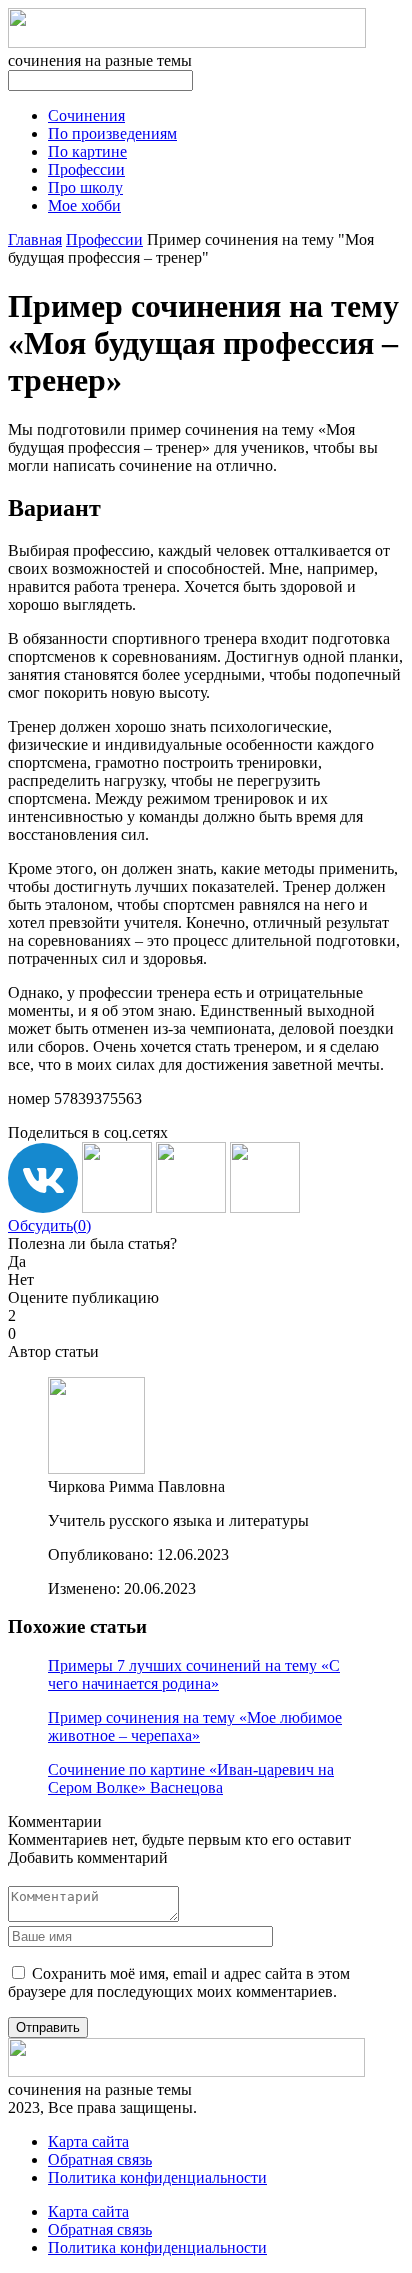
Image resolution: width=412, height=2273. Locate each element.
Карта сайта (88, 2141)
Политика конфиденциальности (157, 2177)
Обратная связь (100, 2159)
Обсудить (49, 1225)
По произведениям (112, 133)
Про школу (85, 187)
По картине (87, 151)
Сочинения (86, 115)
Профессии (86, 169)
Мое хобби (84, 205)
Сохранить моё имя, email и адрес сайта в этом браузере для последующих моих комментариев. (179, 1982)
